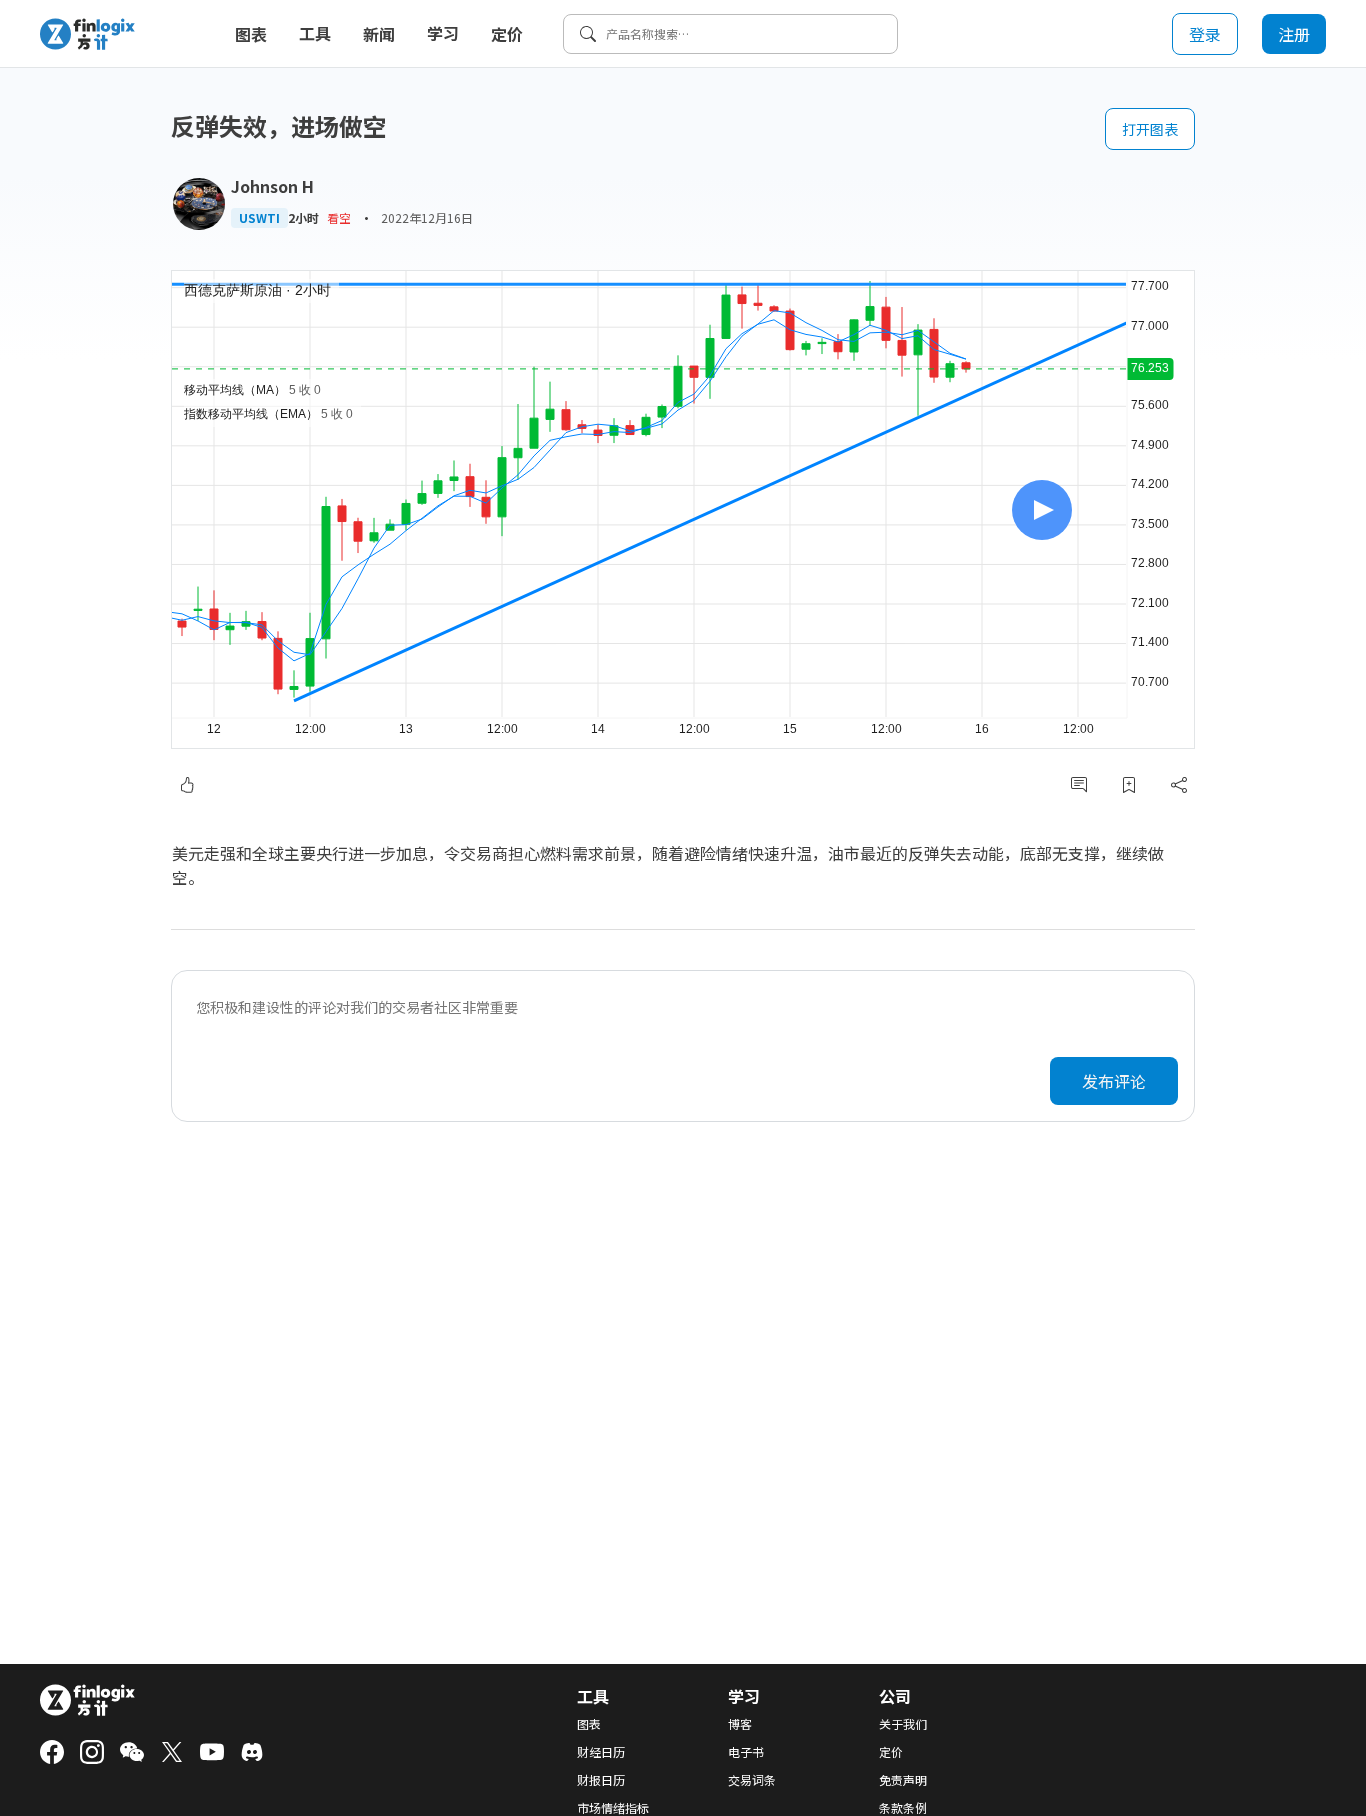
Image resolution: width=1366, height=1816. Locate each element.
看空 (339, 217)
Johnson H (272, 186)
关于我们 (903, 1724)
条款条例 (903, 1808)
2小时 (303, 218)
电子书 (746, 1752)
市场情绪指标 (613, 1808)
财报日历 (601, 1780)
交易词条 (752, 1780)
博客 (740, 1724)
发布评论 (1114, 1081)
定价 (507, 34)
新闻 (379, 34)
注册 (1294, 34)
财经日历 (601, 1752)
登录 (1205, 34)
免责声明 (903, 1780)
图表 (251, 34)
